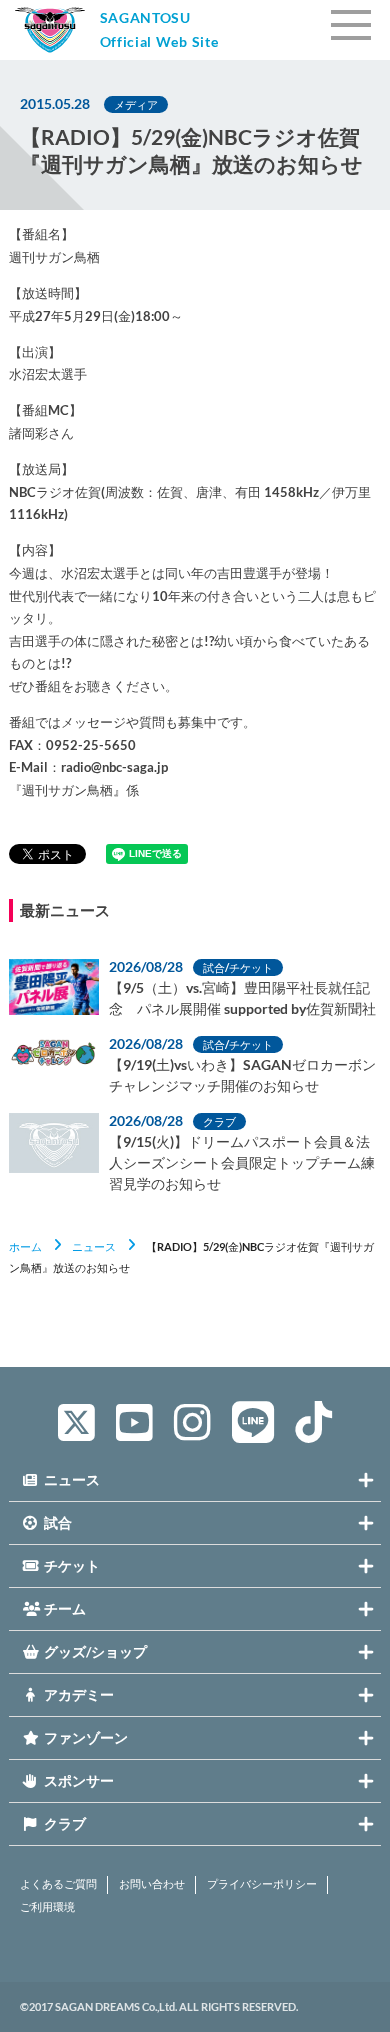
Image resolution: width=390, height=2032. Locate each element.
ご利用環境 (47, 1907)
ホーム (25, 1246)
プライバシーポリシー (262, 1884)
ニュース (94, 1246)
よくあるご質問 (58, 1884)
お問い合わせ (152, 1884)
